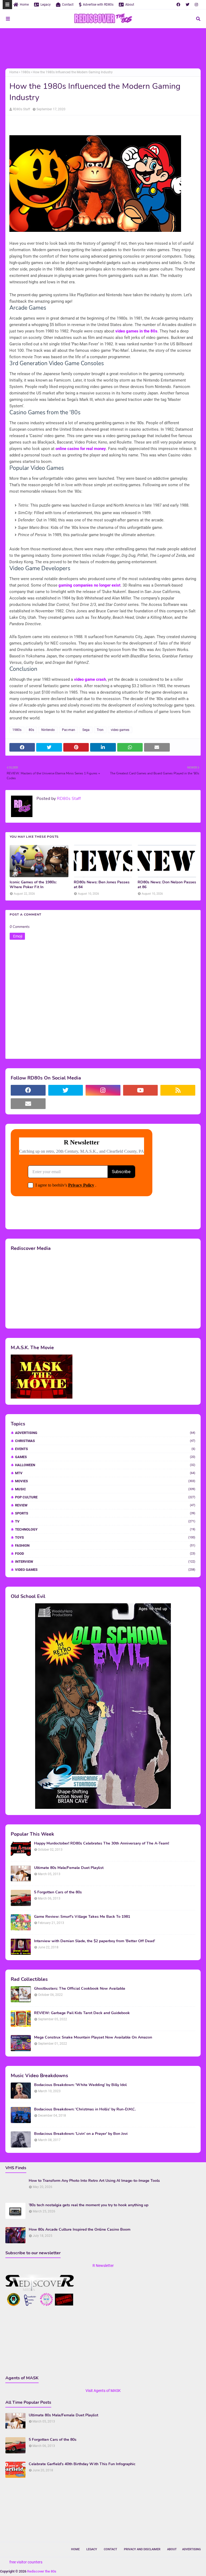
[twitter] (187, 5)
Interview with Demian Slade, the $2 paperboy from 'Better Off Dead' (95, 1941)
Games (105, 1457)
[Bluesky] (66, 1104)
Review (105, 1505)
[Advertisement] (103, 48)
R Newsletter (103, 2266)
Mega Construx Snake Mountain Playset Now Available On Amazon (93, 2037)
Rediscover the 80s (42, 2571)
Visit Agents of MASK (103, 2391)
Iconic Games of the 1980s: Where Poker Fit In (33, 885)
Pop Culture (105, 1497)
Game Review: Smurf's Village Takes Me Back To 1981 (82, 1917)
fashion (105, 1545)
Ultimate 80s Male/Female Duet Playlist (69, 1868)
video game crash (90, 679)
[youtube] (141, 1090)
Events (105, 1449)
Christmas (105, 1441)
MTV (105, 1473)
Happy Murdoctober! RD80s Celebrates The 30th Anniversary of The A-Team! (102, 1843)
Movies (105, 1481)
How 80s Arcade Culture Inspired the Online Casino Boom (80, 2230)
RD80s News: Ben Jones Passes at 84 (102, 885)
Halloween (105, 1465)
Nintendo (48, 730)
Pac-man (69, 730)
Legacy (46, 5)
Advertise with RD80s (98, 5)
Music (105, 1489)
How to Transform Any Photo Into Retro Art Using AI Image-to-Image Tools (94, 2181)
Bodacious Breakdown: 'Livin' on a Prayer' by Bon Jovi (81, 2134)
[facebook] (178, 5)
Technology (105, 1529)
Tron (100, 730)
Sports (105, 1513)
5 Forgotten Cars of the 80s (58, 1892)
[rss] (178, 1090)
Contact (68, 5)
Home (24, 5)
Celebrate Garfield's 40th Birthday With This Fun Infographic (82, 2464)
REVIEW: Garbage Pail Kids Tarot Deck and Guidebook (82, 2013)
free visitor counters (26, 2562)
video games (120, 730)
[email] (28, 1104)
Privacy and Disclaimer (142, 2549)
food (105, 1554)
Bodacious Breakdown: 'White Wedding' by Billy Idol (80, 2085)
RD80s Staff (21, 109)
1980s (25, 72)
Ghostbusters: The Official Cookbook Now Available (80, 1989)
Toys (105, 1537)
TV (105, 1521)
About (130, 5)
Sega (86, 730)
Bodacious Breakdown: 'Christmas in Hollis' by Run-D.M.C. (85, 2109)
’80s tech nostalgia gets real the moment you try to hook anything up (89, 2205)
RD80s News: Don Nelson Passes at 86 (167, 885)
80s (31, 730)
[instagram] (196, 5)
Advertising (105, 1433)
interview (105, 1562)
